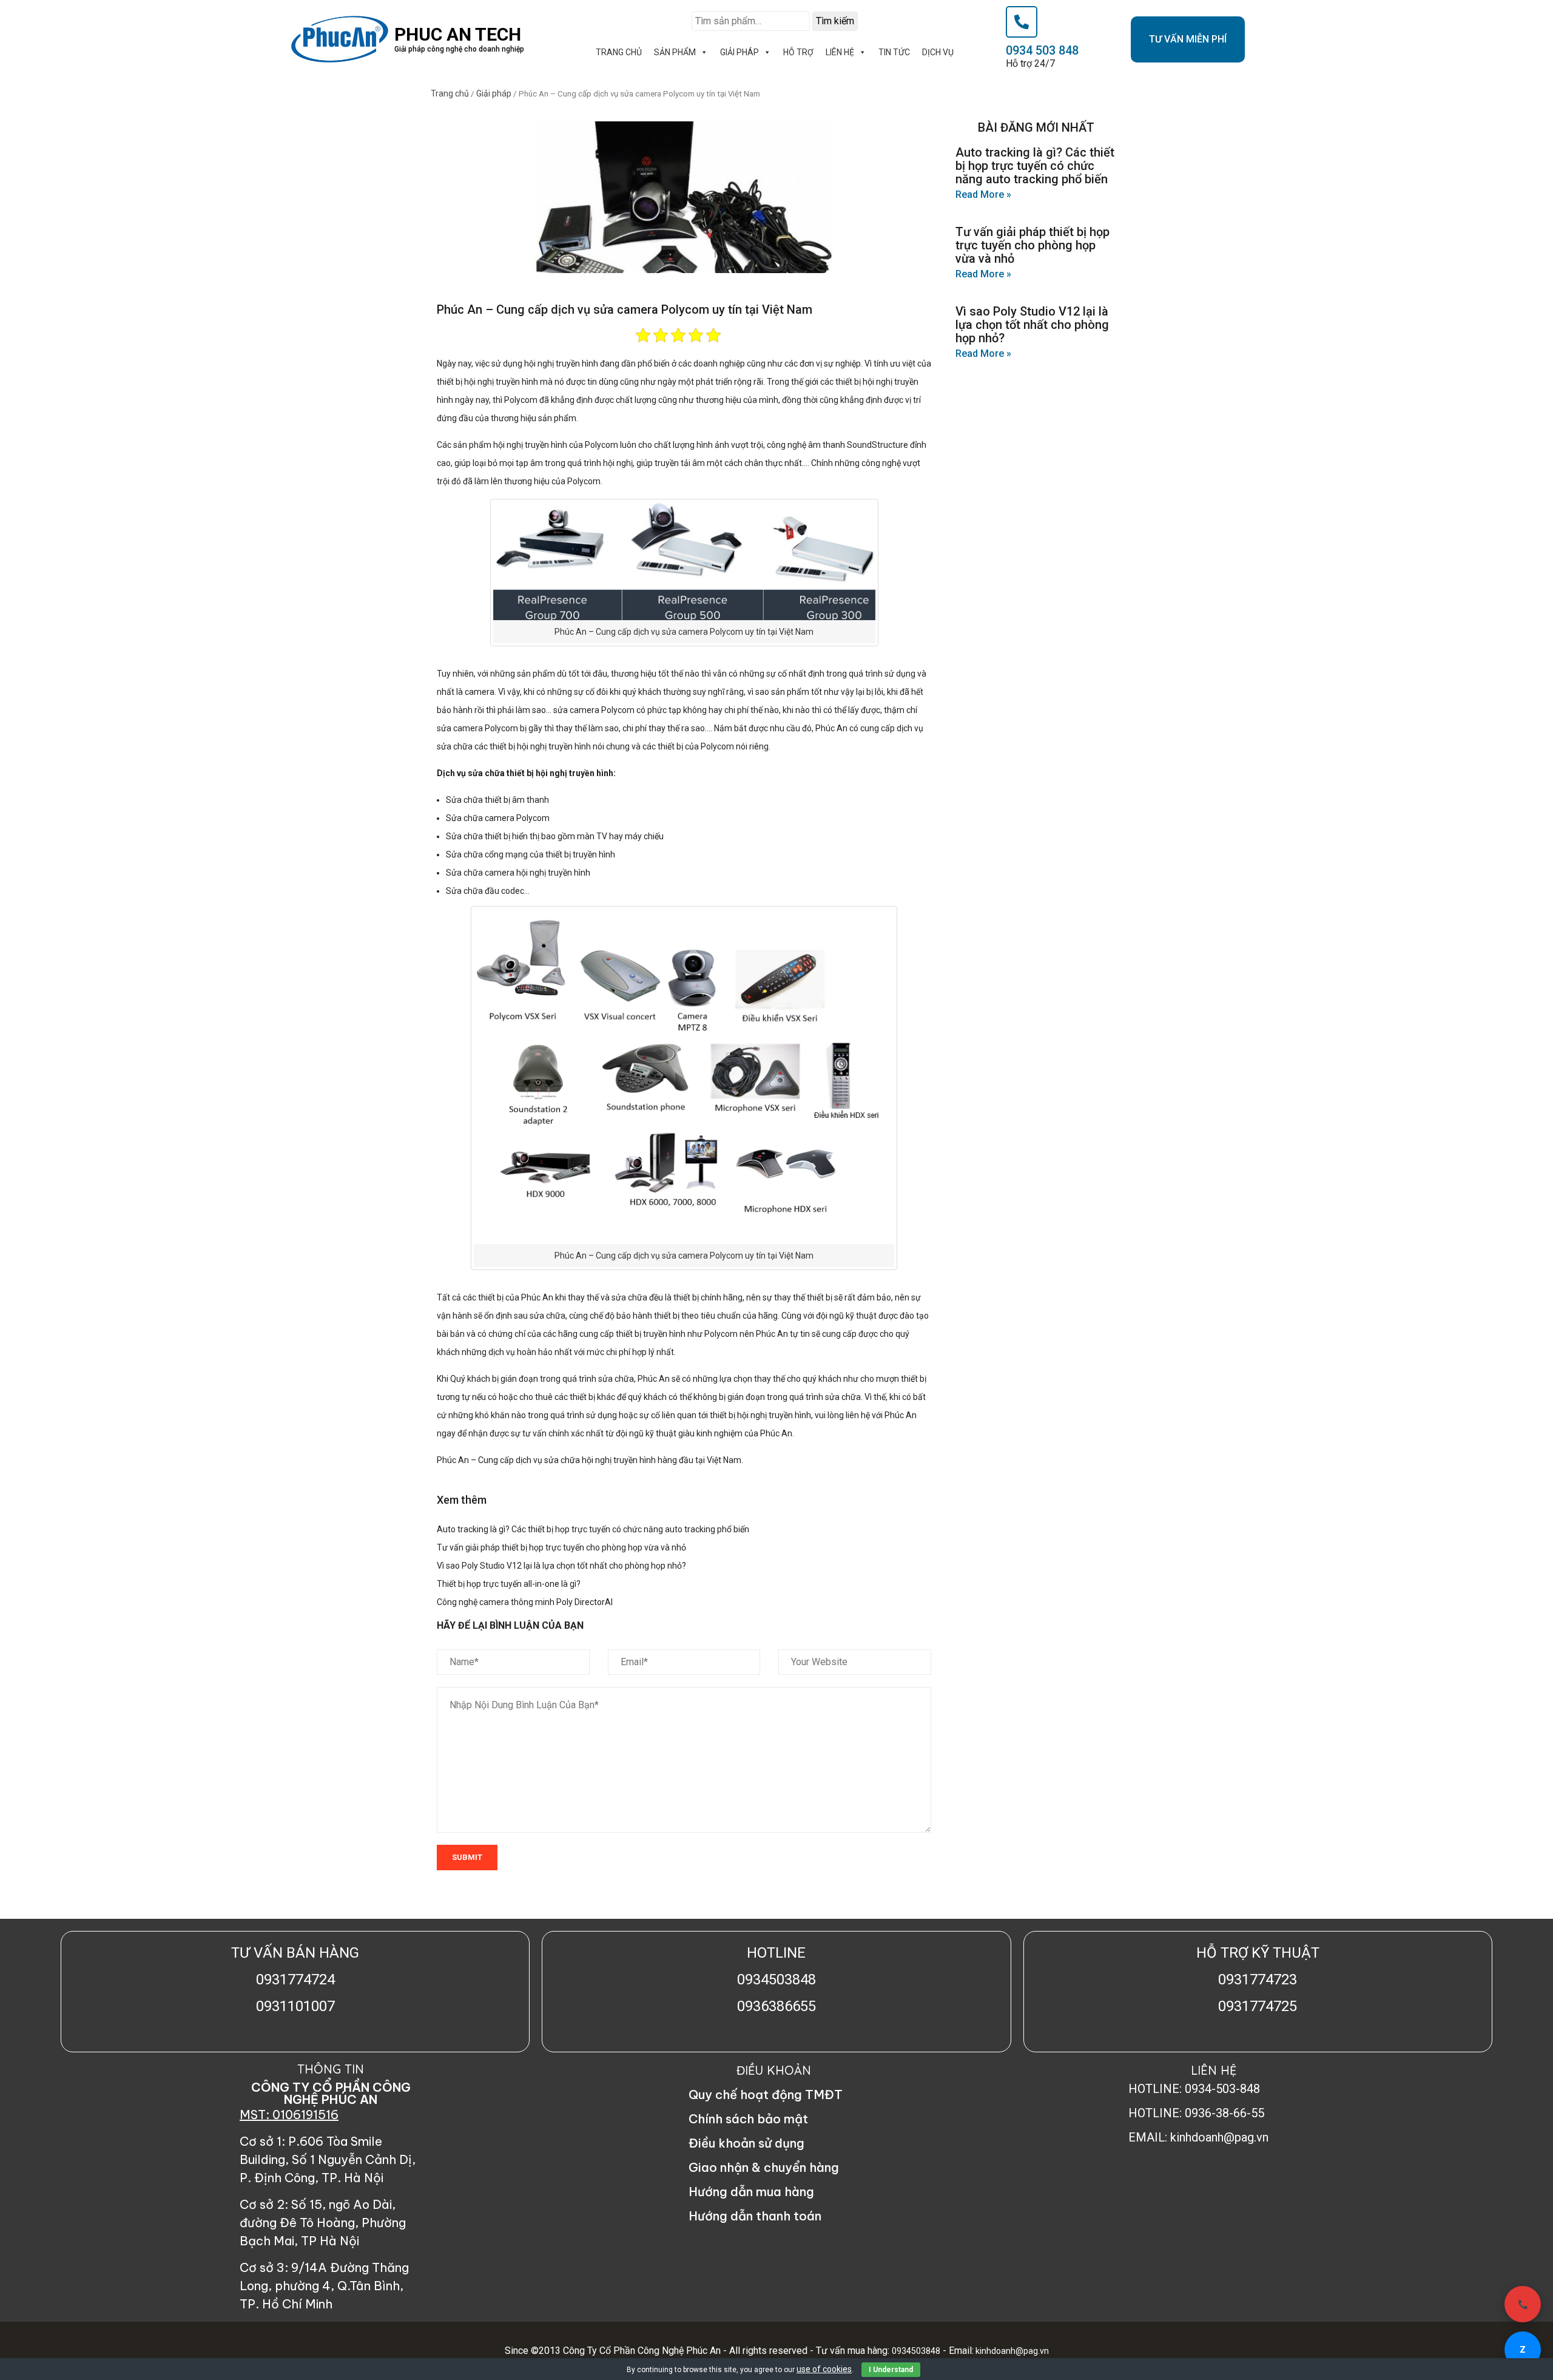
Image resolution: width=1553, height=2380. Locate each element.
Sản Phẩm (675, 52)
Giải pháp (494, 93)
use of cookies (824, 2369)
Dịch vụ (938, 52)
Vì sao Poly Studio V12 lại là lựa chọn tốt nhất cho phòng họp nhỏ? (561, 1566)
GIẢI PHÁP (739, 52)
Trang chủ (450, 93)
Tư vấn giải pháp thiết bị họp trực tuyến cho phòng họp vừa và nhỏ (561, 1547)
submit (467, 1857)
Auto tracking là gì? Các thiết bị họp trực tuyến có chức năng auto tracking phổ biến (593, 1529)
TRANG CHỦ (619, 52)
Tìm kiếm (835, 21)
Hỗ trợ (798, 52)
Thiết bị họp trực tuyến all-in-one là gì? (509, 1584)
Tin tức (894, 52)
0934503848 (916, 2351)
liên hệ (840, 52)
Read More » (983, 194)
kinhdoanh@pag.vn (1011, 2351)
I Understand (891, 2370)
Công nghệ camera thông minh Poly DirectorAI (525, 1602)
